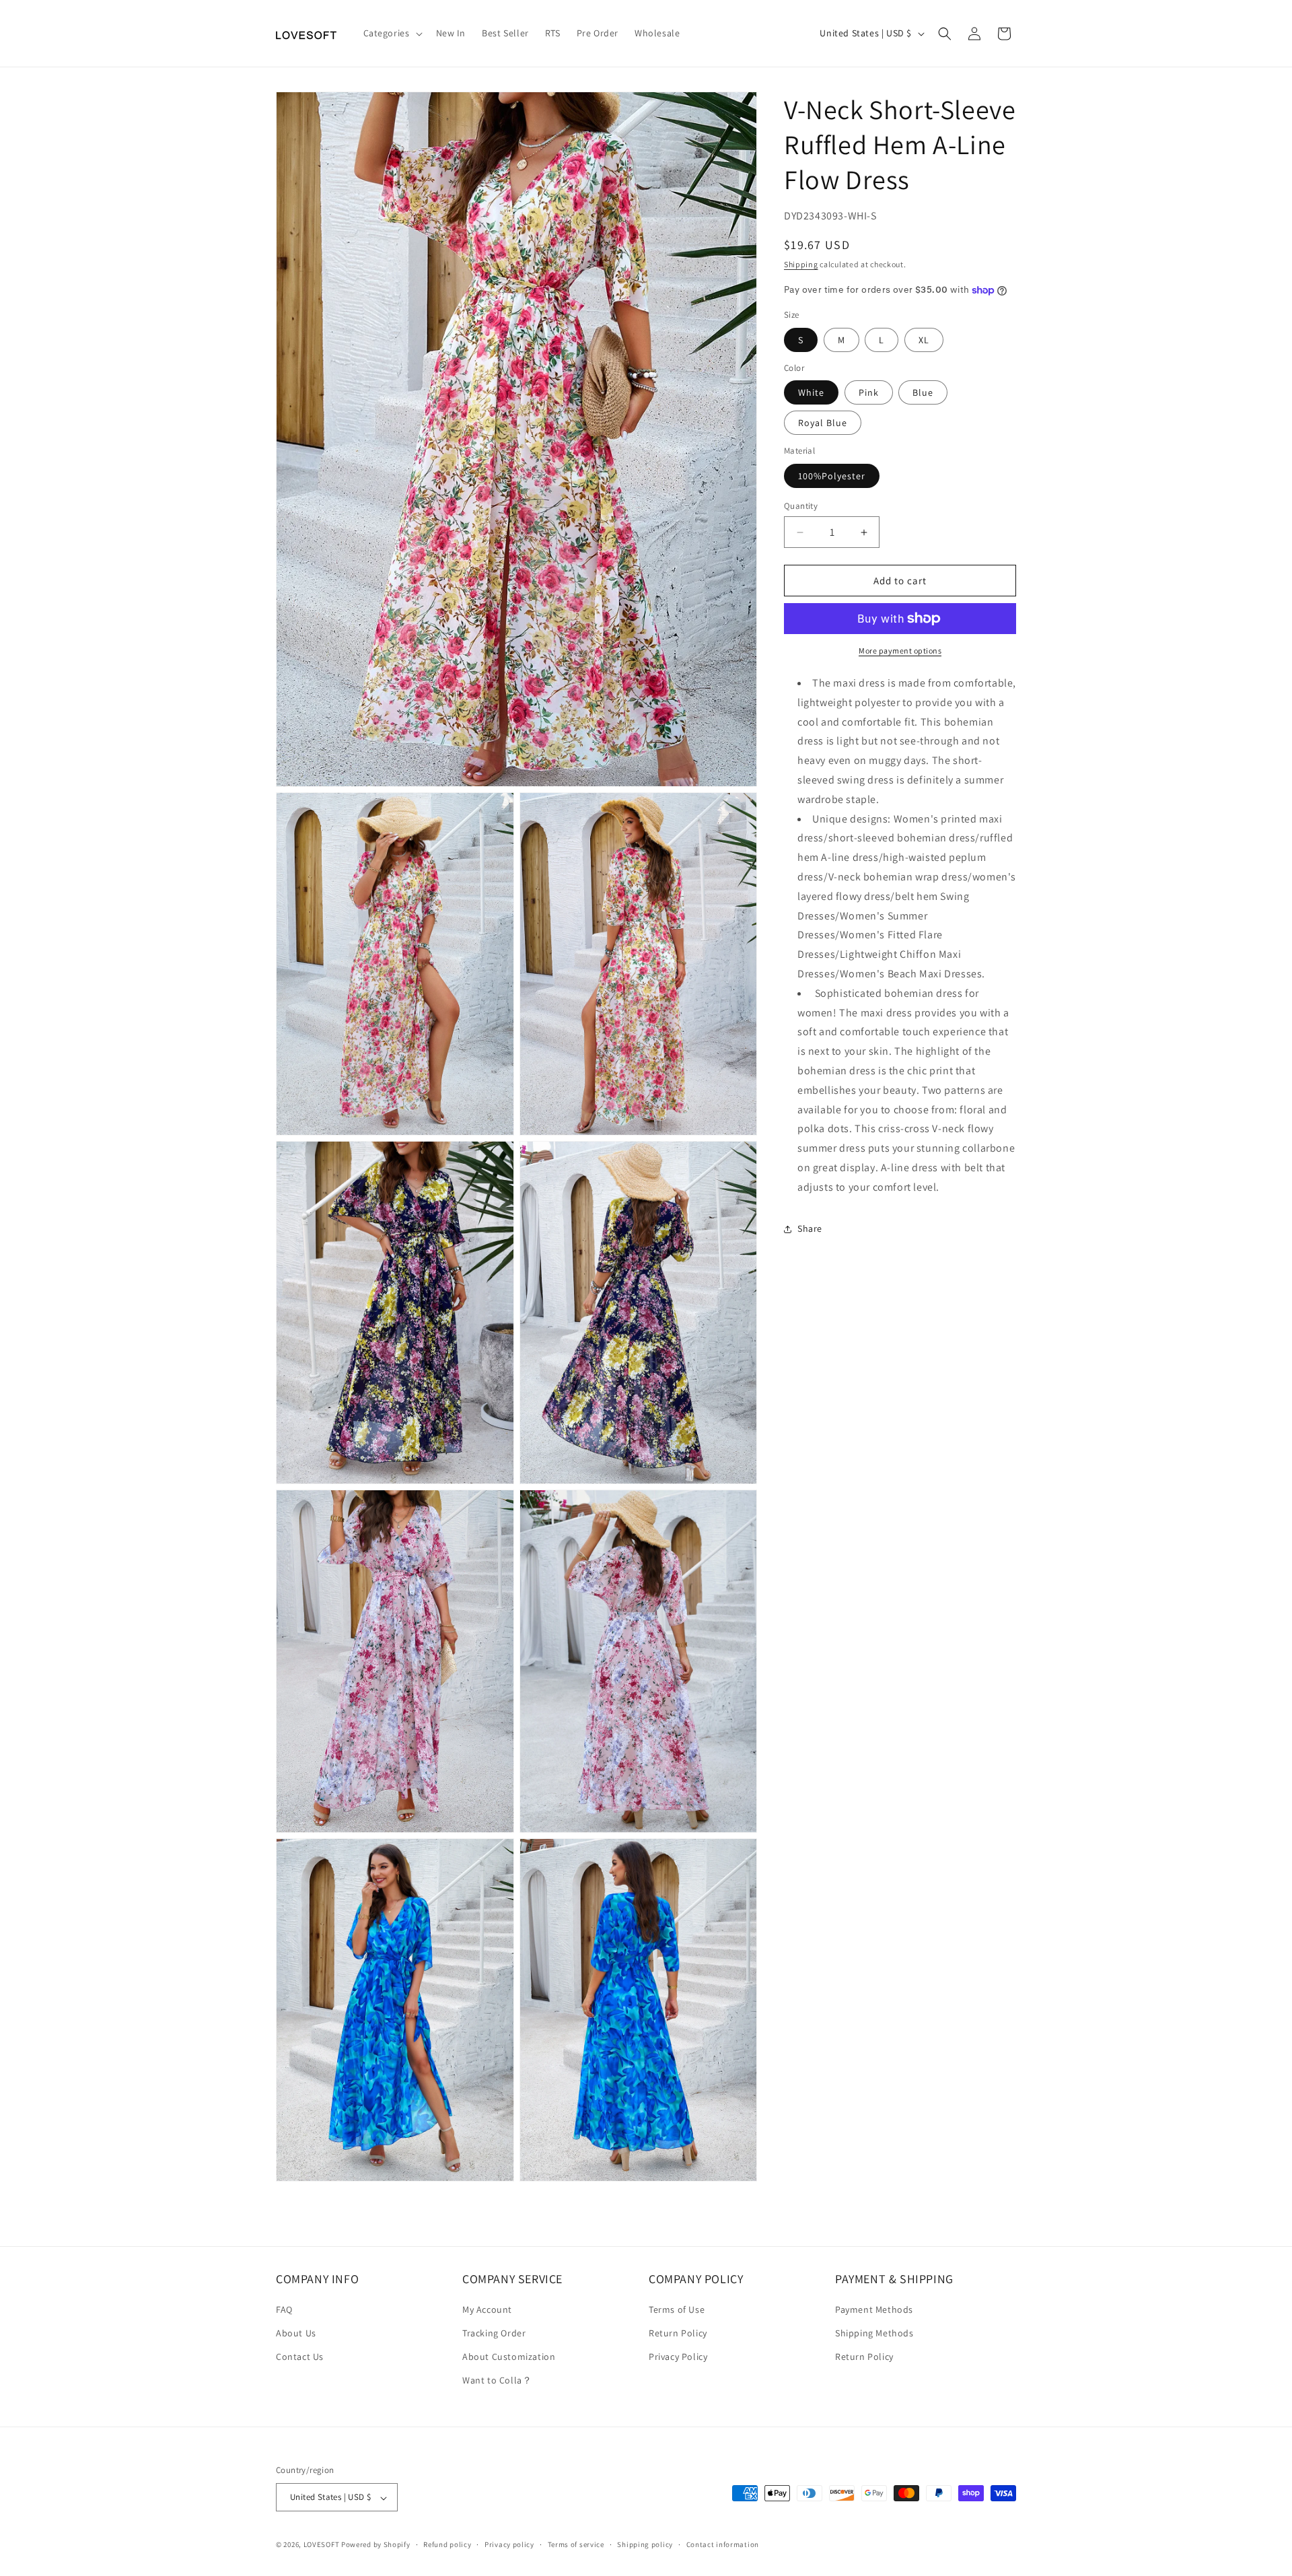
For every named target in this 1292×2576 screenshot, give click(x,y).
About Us (296, 2334)
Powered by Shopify (376, 2545)
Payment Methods (874, 2310)
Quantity (801, 506)
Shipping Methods (874, 2334)
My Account (487, 2310)
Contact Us (300, 2357)
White (811, 392)
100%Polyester (832, 476)
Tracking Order (494, 2334)
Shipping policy (645, 2545)
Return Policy (678, 2334)
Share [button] (810, 1228)
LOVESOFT (322, 2545)
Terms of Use (677, 2310)
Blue (923, 392)
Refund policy (447, 2545)
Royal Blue (823, 423)
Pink (869, 392)
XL (924, 340)
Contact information (723, 2545)
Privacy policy (509, 2545)
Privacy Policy (678, 2357)
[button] (392, 33)
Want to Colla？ (497, 2381)
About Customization (509, 2357)
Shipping (801, 265)
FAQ (284, 2310)
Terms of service (576, 2545)
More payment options (900, 651)
